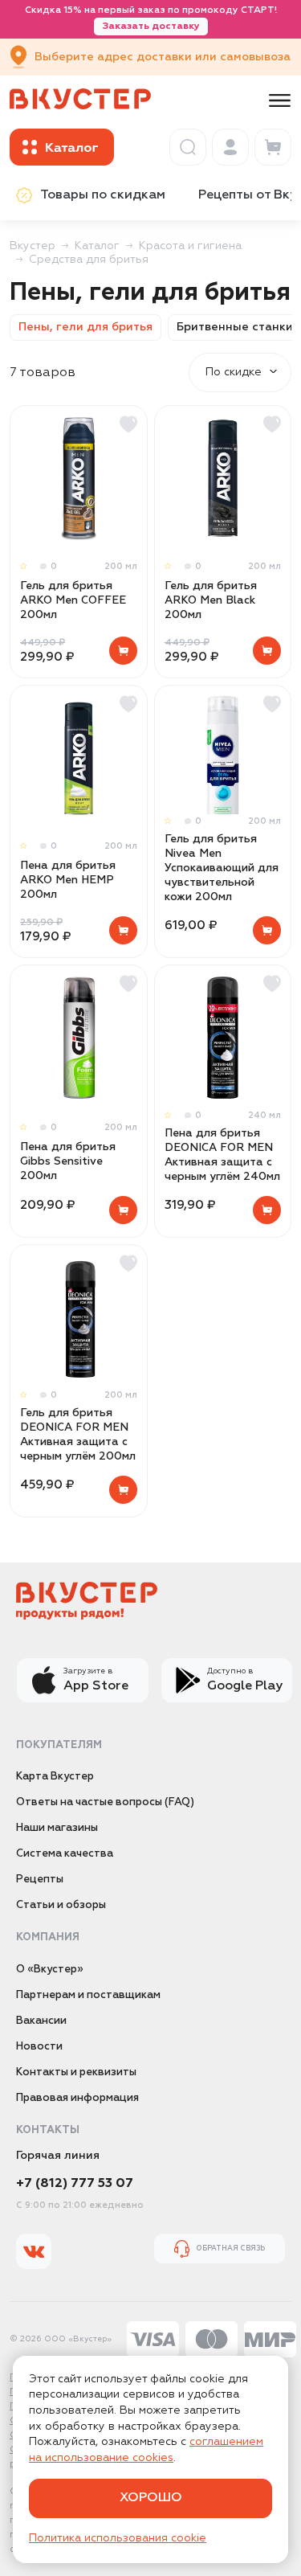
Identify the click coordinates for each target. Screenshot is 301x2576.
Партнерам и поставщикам (88, 1995)
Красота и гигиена (190, 246)
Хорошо (151, 2498)
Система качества (65, 1854)
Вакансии (41, 2021)
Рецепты (40, 1880)
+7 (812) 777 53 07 (75, 2184)
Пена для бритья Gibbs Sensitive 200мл (68, 1161)
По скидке (234, 372)
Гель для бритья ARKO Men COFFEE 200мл (73, 600)
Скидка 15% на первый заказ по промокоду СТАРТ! (151, 18)
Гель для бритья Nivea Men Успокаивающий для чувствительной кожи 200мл (222, 868)
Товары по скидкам (103, 195)
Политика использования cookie (118, 2538)
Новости (39, 2047)
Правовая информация (77, 2098)
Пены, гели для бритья (85, 327)
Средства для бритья (89, 260)
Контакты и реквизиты (76, 2072)
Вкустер (33, 246)
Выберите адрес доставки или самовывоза (163, 57)
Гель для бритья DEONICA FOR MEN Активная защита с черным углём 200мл (78, 1435)
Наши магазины (57, 1828)
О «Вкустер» (50, 1970)
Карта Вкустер (55, 1777)
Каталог (97, 246)
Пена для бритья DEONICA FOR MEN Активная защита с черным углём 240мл (222, 1155)
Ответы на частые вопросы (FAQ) (105, 1802)
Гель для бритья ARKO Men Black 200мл (211, 600)
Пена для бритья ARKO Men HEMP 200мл (68, 880)
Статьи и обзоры (61, 1905)
